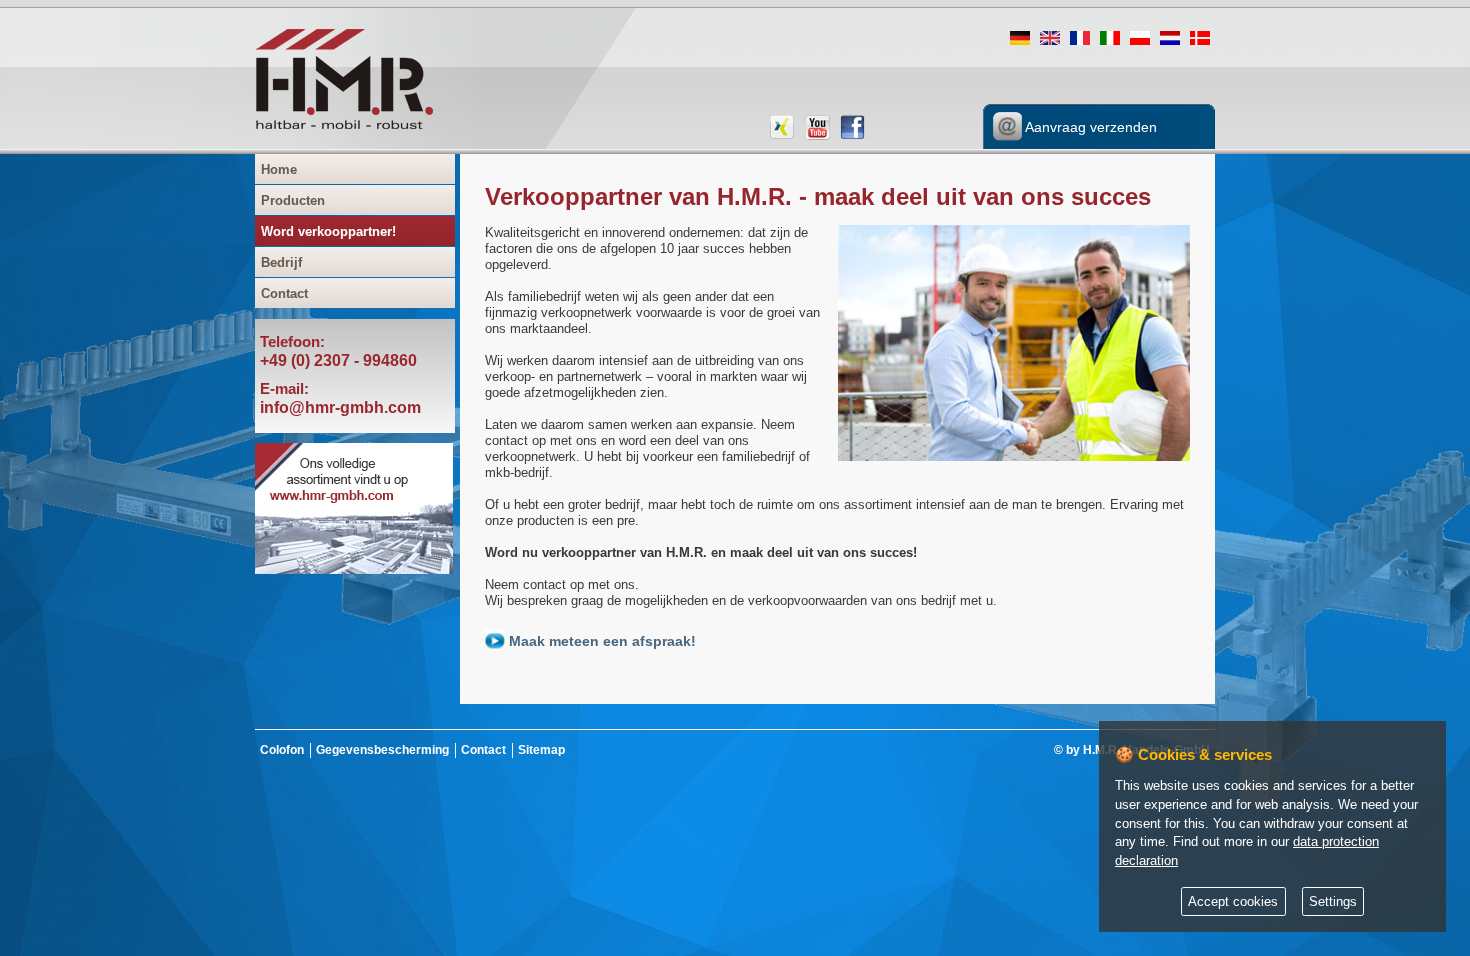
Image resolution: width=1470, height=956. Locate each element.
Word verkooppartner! (328, 231)
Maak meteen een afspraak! (600, 641)
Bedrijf (281, 262)
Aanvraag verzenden (1089, 127)
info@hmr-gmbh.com (340, 407)
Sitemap (541, 750)
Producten (293, 200)
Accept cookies (1233, 902)
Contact (284, 293)
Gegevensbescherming (382, 750)
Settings (1333, 902)
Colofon (282, 750)
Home (279, 169)
